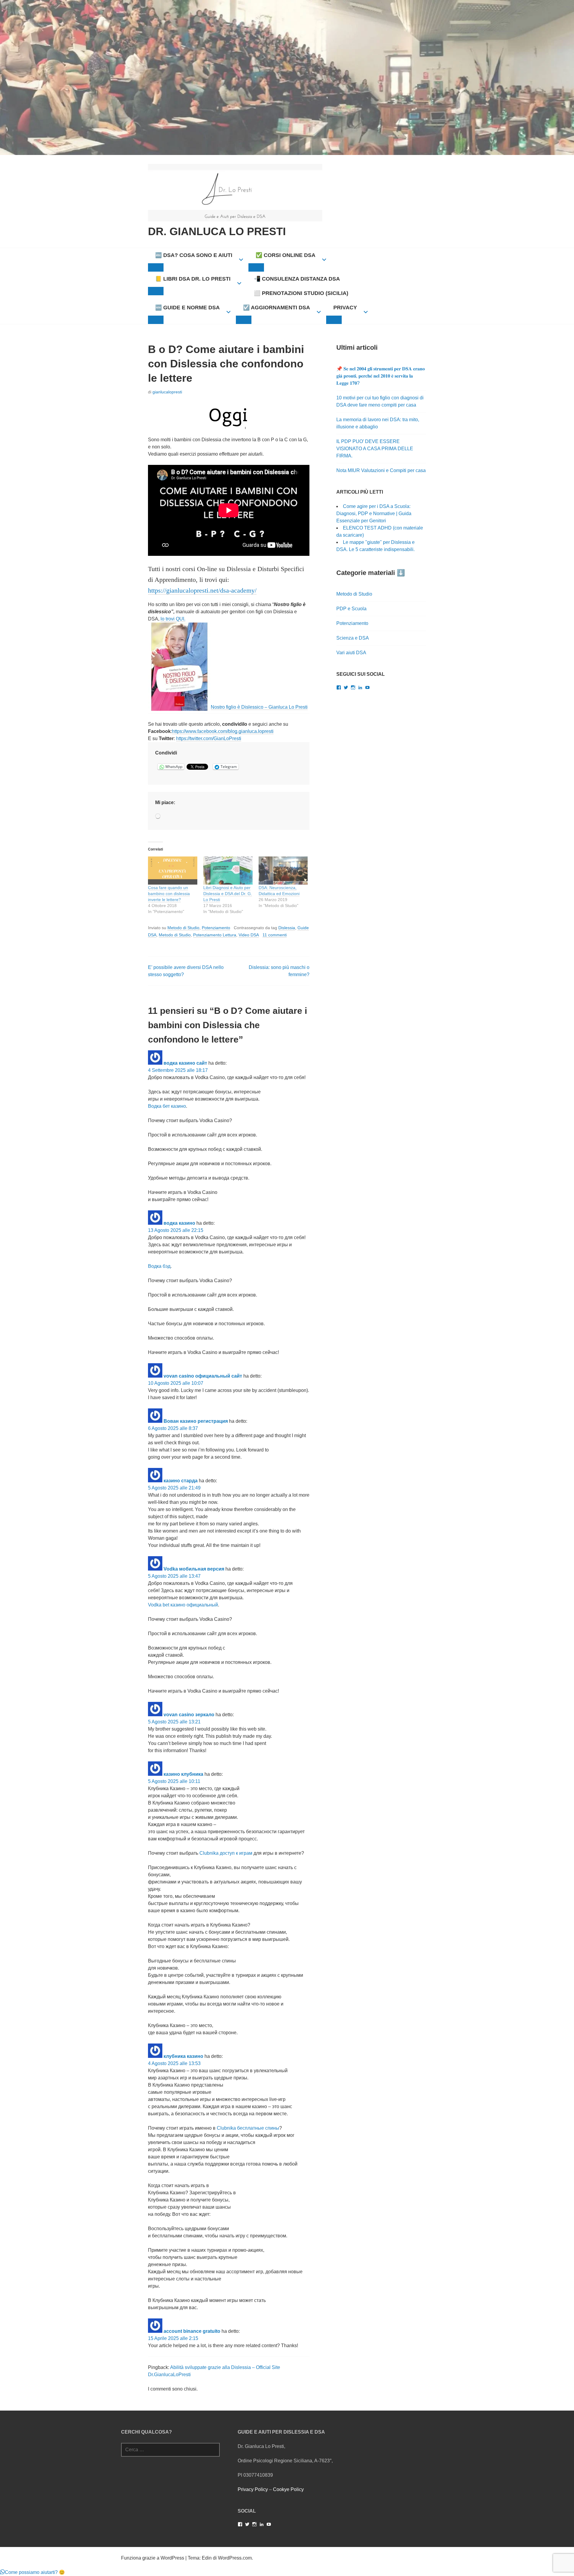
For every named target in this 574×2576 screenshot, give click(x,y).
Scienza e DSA (353, 638)
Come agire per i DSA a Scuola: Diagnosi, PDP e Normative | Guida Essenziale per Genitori (374, 513)
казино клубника (183, 1774)
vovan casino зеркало (189, 1715)
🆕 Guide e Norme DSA (187, 308)
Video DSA (249, 935)
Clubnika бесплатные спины (248, 2128)
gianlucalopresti (167, 392)
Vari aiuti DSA (351, 653)
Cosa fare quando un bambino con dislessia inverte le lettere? (169, 894)
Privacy (345, 308)
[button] (32, 2572)
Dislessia (287, 928)
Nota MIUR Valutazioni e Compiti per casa (381, 470)
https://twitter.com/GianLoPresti (209, 738)
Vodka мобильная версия (194, 1569)
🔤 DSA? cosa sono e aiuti (194, 255)
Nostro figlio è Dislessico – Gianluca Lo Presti (259, 707)
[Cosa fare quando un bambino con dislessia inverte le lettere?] (173, 871)
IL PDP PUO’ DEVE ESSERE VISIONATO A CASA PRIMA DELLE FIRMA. (375, 449)
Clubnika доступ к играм (226, 1853)
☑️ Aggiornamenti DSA (277, 308)
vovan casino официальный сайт (203, 1376)
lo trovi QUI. (173, 619)
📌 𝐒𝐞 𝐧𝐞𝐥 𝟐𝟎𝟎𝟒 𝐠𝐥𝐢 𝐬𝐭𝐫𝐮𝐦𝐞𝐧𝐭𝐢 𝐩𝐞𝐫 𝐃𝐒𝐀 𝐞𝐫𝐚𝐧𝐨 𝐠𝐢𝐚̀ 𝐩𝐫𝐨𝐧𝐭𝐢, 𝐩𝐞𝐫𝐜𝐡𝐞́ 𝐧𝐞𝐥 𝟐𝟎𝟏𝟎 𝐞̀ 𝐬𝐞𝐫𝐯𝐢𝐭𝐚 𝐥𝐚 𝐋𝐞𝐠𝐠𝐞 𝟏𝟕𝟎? (381, 376)
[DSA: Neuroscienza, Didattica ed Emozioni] (283, 871)
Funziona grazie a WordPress (153, 2558)
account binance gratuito (192, 2331)
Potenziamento (216, 928)
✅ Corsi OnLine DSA (286, 255)
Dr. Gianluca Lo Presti (217, 231)
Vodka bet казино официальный (183, 1605)
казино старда (181, 1481)
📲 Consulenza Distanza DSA (297, 279)
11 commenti (275, 935)
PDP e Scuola (351, 609)
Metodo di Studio (183, 928)
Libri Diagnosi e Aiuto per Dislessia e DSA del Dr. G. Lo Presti (228, 894)
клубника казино (183, 2056)
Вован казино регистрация (196, 1421)
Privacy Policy (253, 2489)
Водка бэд (159, 1266)
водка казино (179, 1223)
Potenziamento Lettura (215, 935)
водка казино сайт (185, 1063)
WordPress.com (235, 2558)
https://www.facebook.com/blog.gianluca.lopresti (223, 731)
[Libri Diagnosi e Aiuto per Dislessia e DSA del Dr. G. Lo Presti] (228, 871)
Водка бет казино (167, 1106)
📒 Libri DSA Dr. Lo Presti (193, 279)
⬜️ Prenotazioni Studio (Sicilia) (301, 293)
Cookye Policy (288, 2489)
